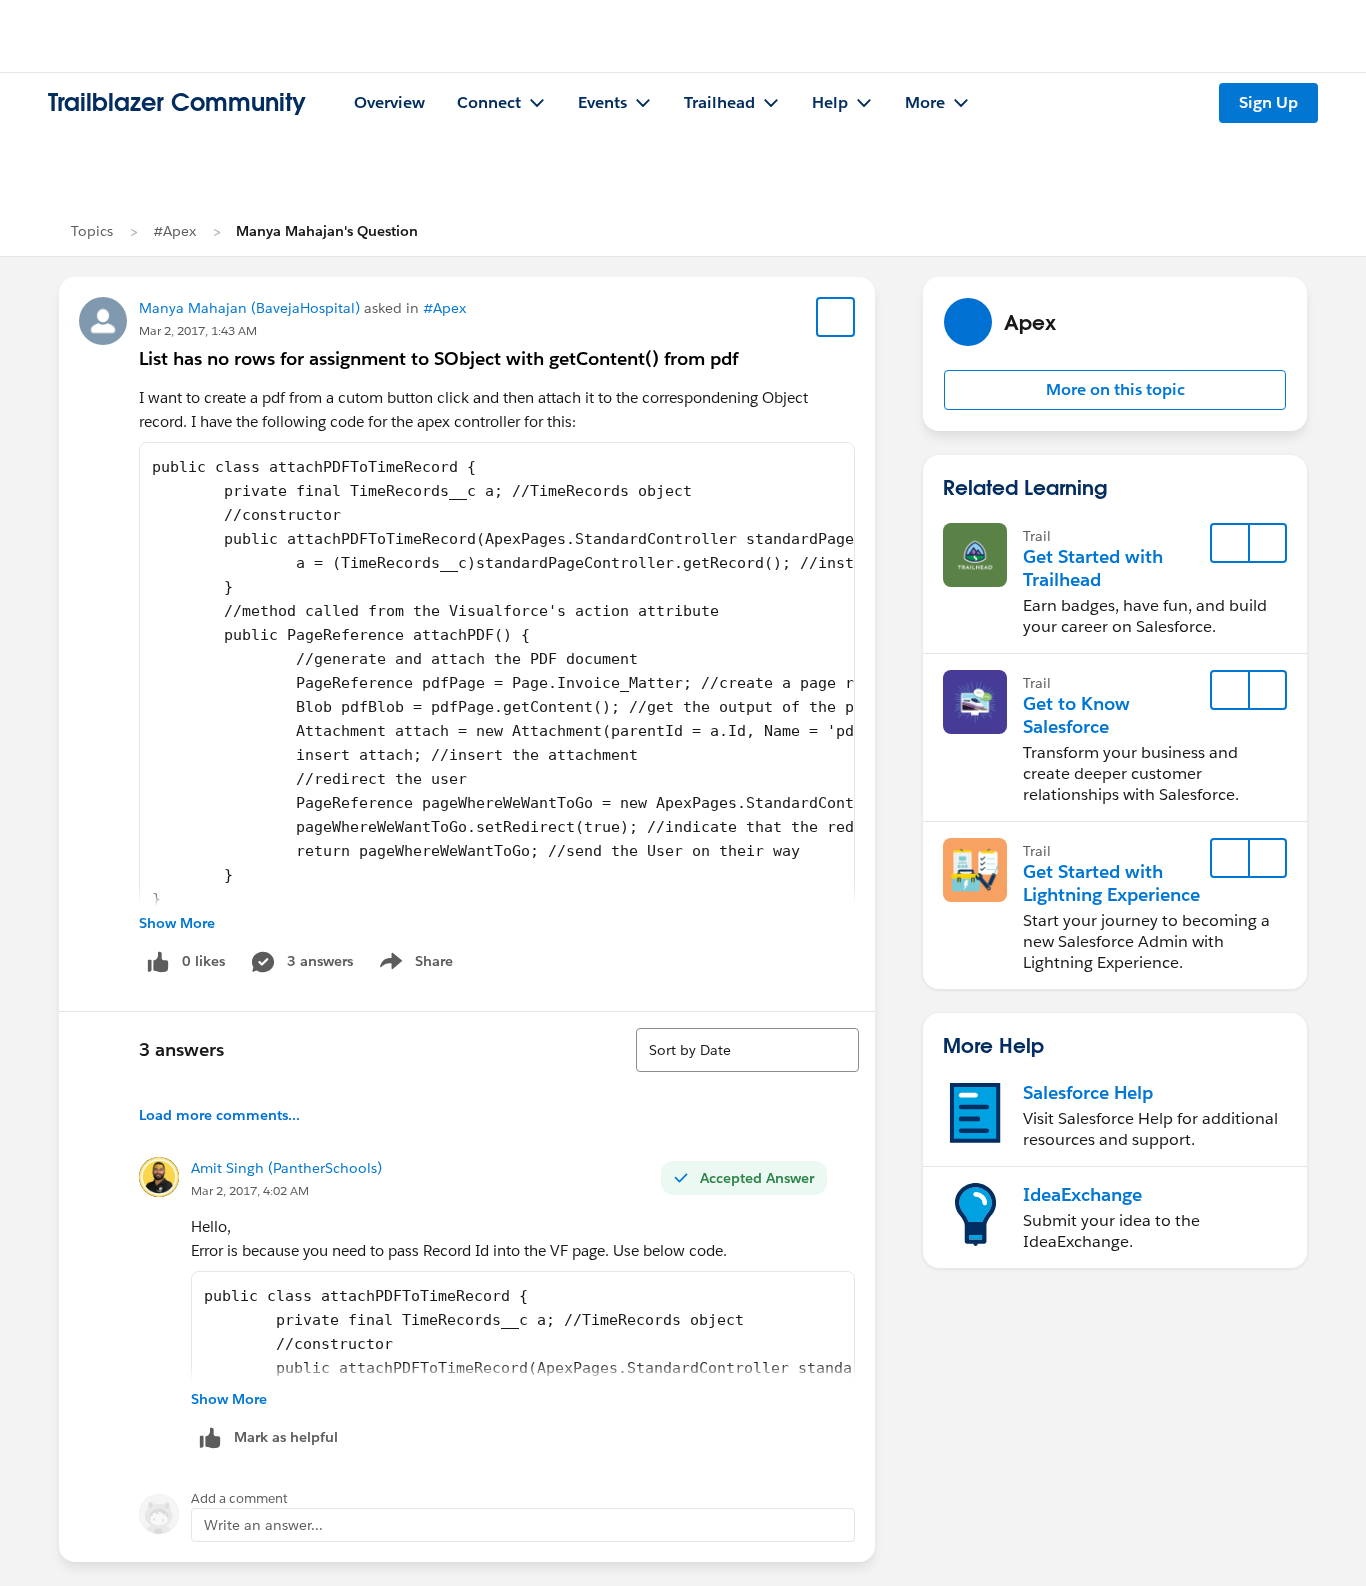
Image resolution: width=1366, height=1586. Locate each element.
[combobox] (747, 1050)
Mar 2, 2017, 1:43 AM (198, 330)
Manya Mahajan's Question (327, 231)
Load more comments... (219, 1115)
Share (413, 965)
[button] (1115, 390)
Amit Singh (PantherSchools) (286, 1168)
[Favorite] (836, 317)
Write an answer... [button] (263, 1525)
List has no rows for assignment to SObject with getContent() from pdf (438, 358)
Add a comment (239, 1498)
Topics (92, 231)
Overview (389, 102)
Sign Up (1268, 102)
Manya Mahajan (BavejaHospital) (249, 308)
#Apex (174, 231)
